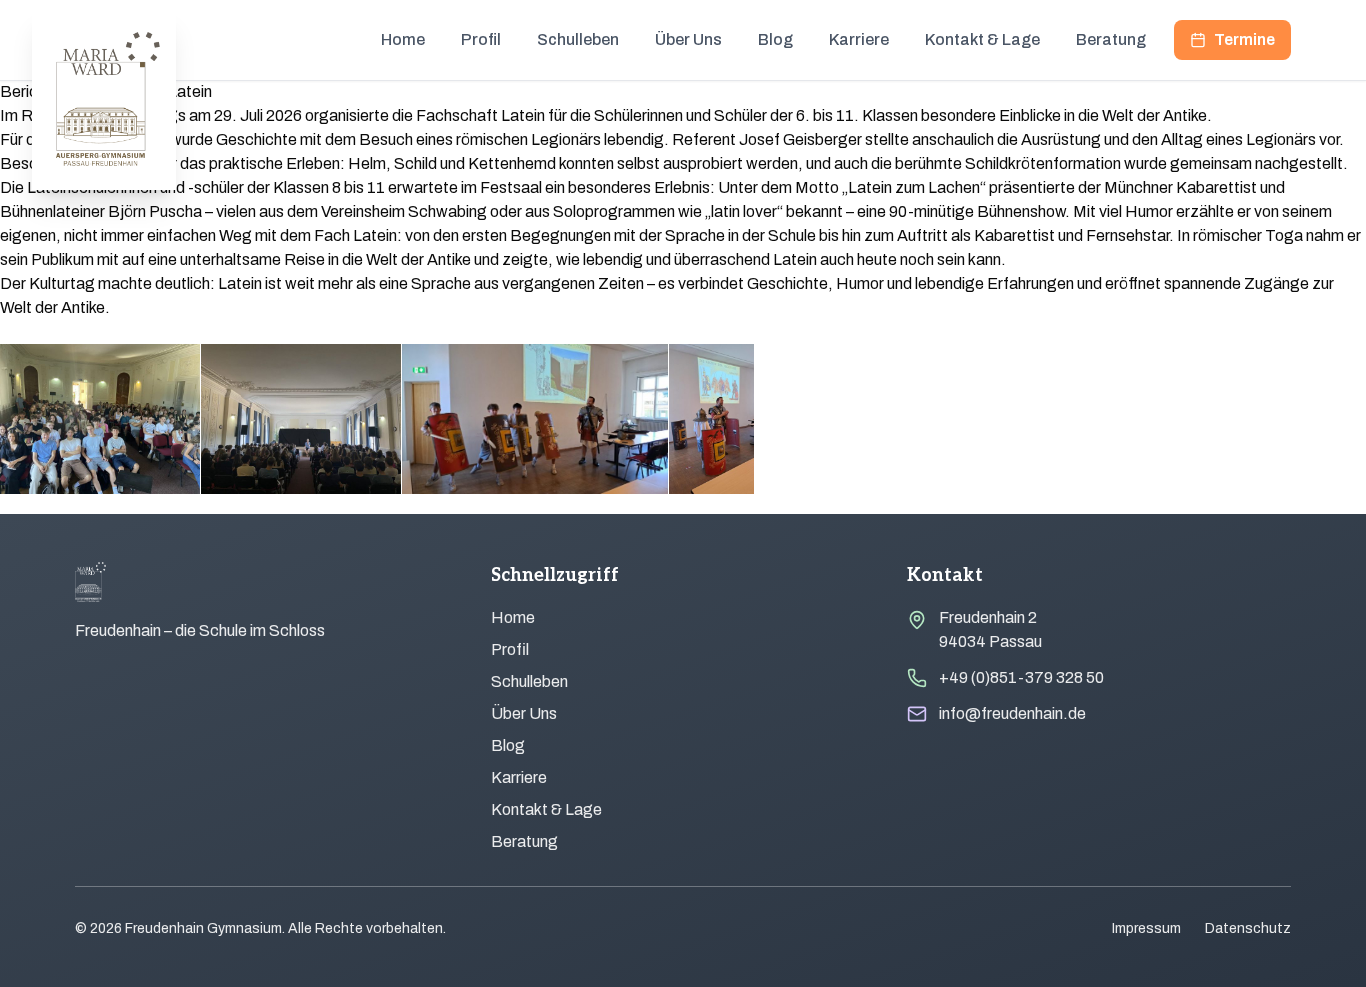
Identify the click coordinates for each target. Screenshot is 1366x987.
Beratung (1111, 39)
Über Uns (688, 39)
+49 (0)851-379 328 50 (1021, 677)
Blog (775, 39)
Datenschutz (1248, 928)
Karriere (859, 39)
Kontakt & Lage (982, 39)
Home (403, 39)
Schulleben (578, 39)
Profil (481, 39)
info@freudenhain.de (1012, 713)
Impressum (1146, 928)
